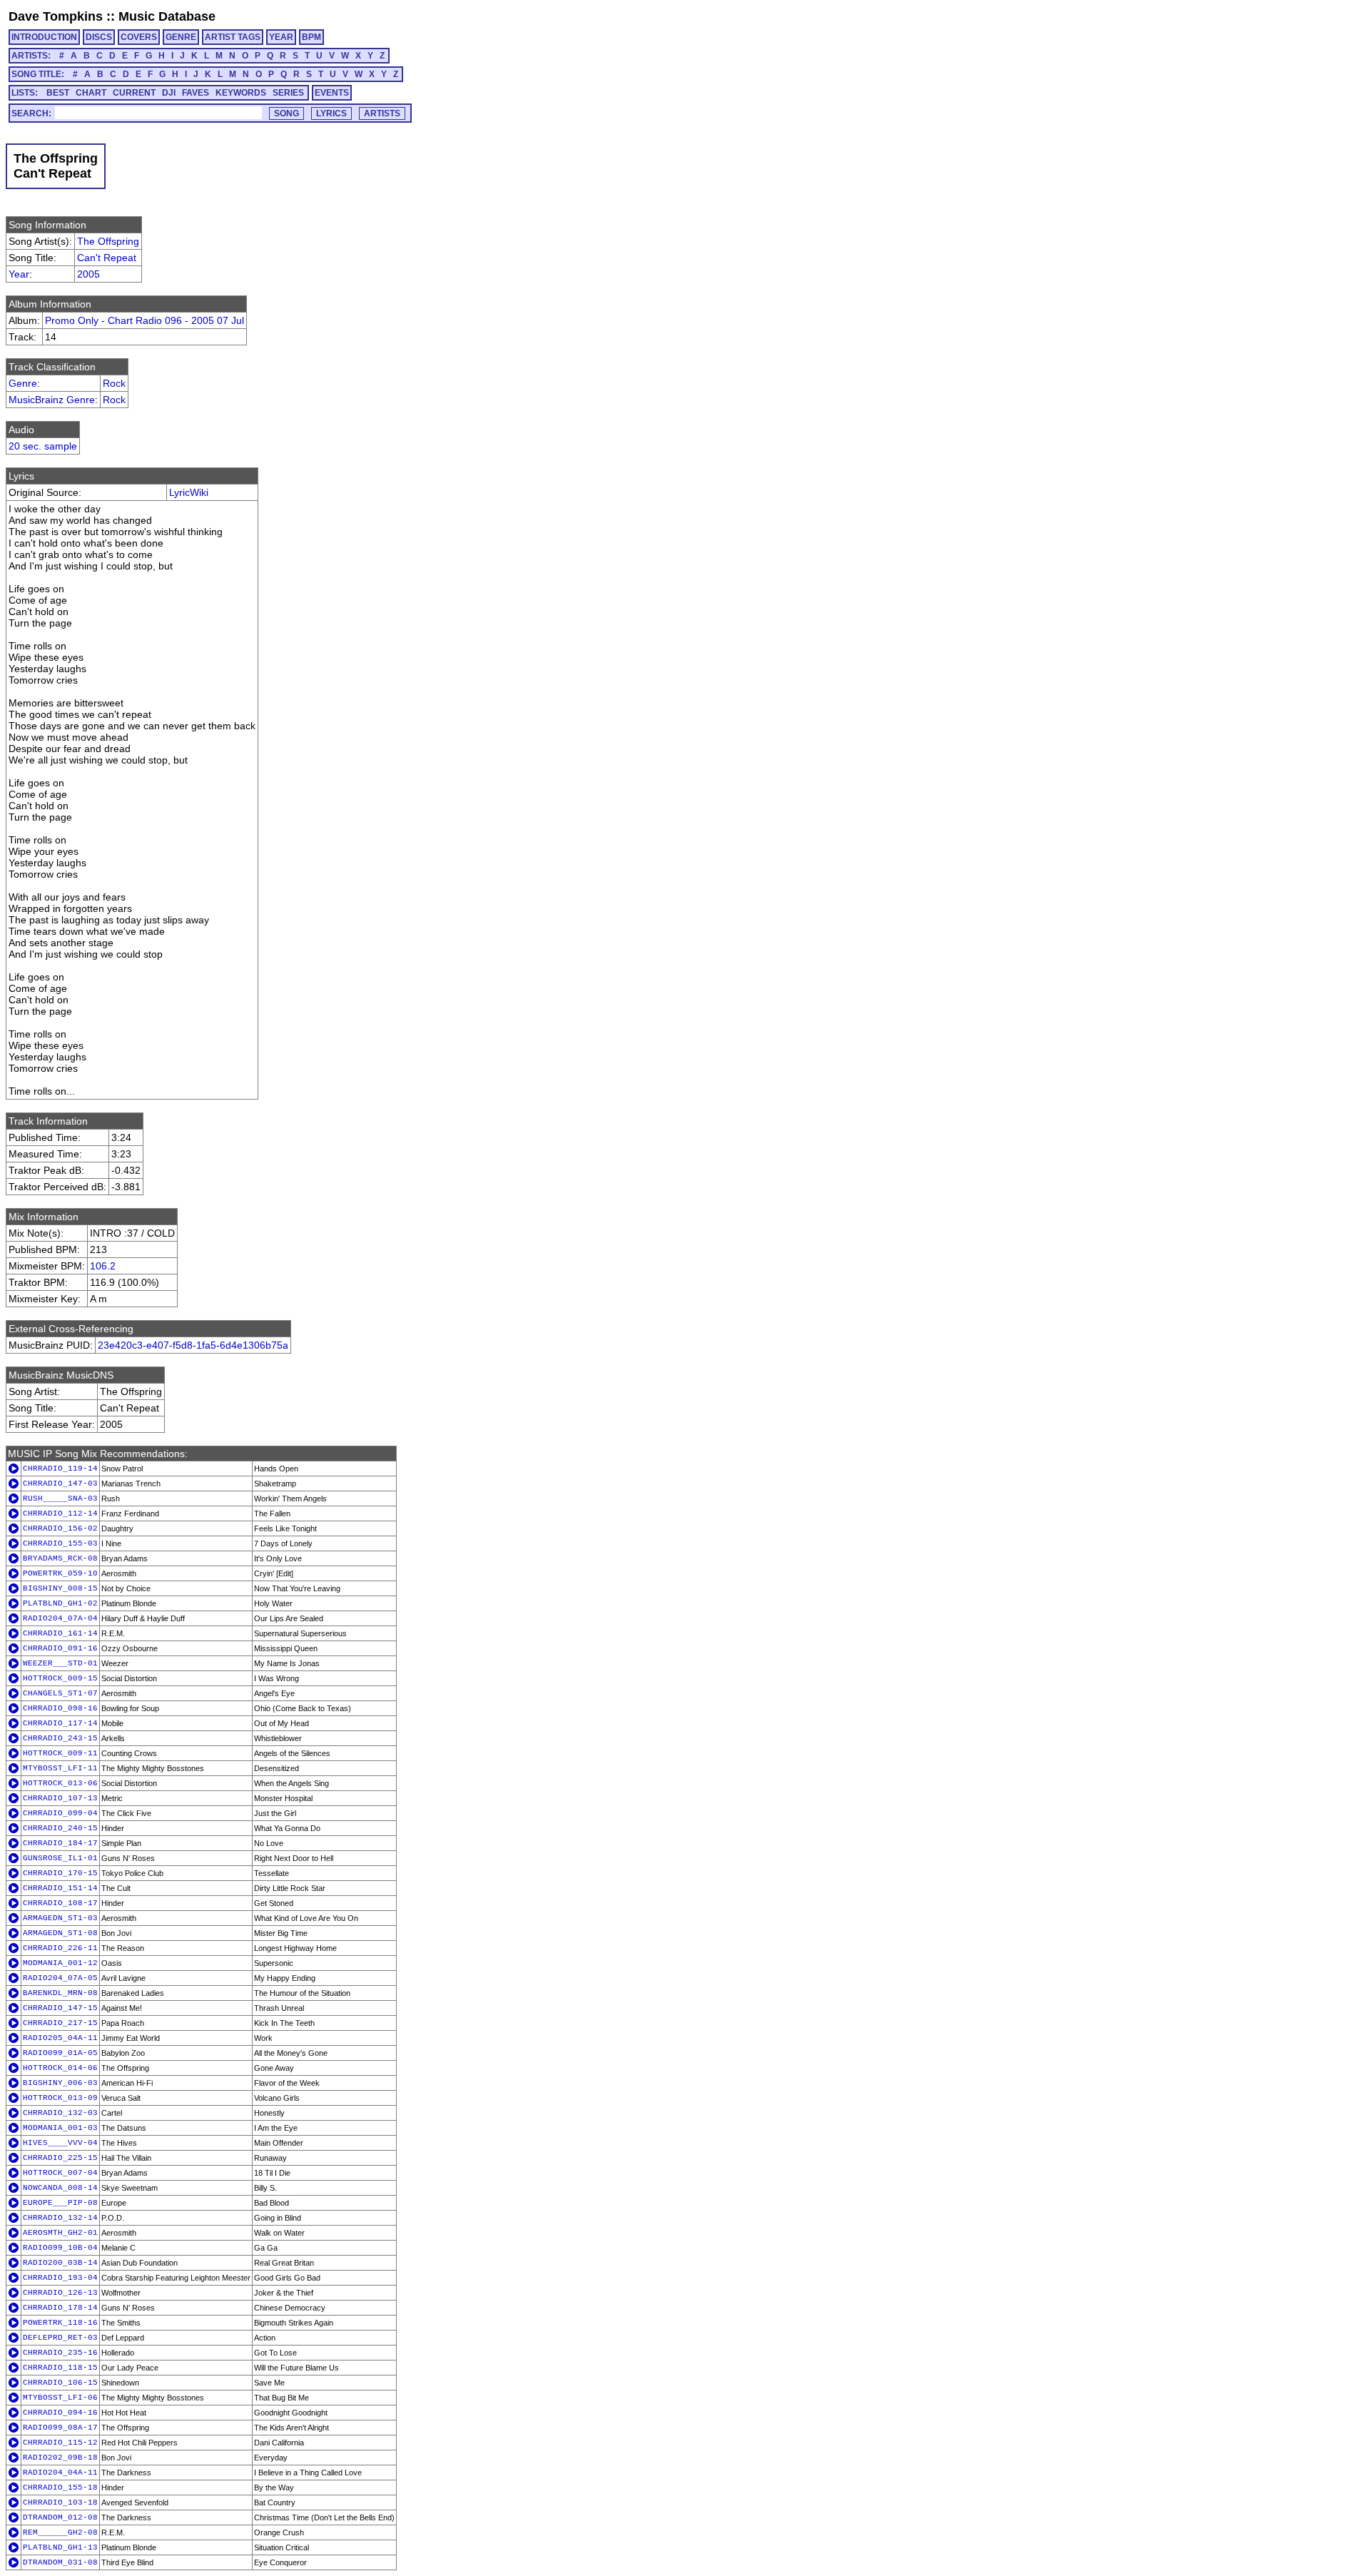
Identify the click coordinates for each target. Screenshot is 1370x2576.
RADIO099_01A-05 (60, 2053)
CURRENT (134, 93)
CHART (91, 93)
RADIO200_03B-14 (60, 2263)
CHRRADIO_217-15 (60, 2023)
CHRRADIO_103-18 (60, 2503)
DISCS (99, 37)
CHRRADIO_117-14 (60, 1723)
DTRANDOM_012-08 (60, 2517)
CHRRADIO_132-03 (60, 2113)
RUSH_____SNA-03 (60, 1499)
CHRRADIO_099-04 (60, 1813)
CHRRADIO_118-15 (60, 2368)
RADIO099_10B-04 (60, 2248)
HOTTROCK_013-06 (60, 1783)
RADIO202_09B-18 (60, 2458)
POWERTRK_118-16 (60, 2323)
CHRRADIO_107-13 (60, 1798)
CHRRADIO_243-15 (60, 1738)
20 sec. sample (43, 446)
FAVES (196, 93)
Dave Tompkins (56, 16)
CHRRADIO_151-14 (60, 1888)
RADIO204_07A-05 (60, 1978)
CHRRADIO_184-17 (60, 1843)
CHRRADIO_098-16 (60, 1708)
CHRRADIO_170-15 (60, 1873)
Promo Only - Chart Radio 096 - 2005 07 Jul (144, 320)
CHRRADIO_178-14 (60, 2308)
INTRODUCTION (44, 37)
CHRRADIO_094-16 (60, 2413)
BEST (58, 93)
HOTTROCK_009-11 (60, 1753)
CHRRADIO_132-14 (60, 2218)
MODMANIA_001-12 (60, 1963)
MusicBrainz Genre (52, 400)
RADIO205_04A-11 (60, 2038)
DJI (169, 93)
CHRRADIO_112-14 (60, 1513)
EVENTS (332, 93)
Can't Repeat (107, 258)
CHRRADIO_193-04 (60, 2278)
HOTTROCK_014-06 (60, 2068)
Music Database (167, 16)
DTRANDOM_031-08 (60, 2562)
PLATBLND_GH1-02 (60, 1603)
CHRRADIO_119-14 (60, 1469)
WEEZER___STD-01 (60, 1663)
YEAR (281, 37)
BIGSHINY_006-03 (60, 2083)
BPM (311, 37)
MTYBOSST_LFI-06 (60, 2398)
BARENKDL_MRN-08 (60, 1993)
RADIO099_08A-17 (60, 2428)
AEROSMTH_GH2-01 (60, 2233)
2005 (88, 274)
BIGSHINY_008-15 (60, 1588)
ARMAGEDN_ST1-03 (60, 1918)
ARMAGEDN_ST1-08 (60, 1933)
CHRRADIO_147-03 (60, 1484)
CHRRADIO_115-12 (60, 2443)
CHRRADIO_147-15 (60, 2008)
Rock (114, 383)
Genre (23, 383)
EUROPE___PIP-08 (60, 2203)
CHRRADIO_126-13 (60, 2293)
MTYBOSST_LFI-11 (60, 1768)
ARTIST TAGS (233, 37)
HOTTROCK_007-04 (60, 2173)
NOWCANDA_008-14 (60, 2188)
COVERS (139, 37)
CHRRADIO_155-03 (60, 1543)
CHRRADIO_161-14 (60, 1633)
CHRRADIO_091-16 (60, 1648)
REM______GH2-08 (60, 2532)
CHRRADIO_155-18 (60, 2488)
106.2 (103, 1266)
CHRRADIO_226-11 (60, 1948)
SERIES (288, 93)
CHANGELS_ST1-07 (60, 1693)
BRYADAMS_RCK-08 (60, 1558)
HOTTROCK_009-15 (60, 1678)
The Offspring (108, 241)
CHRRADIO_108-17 (60, 1903)
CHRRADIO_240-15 (60, 1828)
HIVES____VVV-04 (60, 2143)
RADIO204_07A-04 (60, 1618)
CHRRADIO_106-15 (60, 2383)
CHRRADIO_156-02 (60, 1528)
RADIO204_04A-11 (60, 2473)
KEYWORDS (241, 93)
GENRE (181, 37)
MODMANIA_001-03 (60, 2128)
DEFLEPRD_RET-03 (60, 2338)
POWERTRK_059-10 (60, 1573)
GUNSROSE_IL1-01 (60, 1858)
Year (19, 274)
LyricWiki (189, 492)
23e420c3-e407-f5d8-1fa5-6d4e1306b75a (193, 1345)
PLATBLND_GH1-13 (60, 2547)
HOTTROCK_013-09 (60, 2098)
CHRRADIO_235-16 (60, 2353)
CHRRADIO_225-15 (60, 2158)
